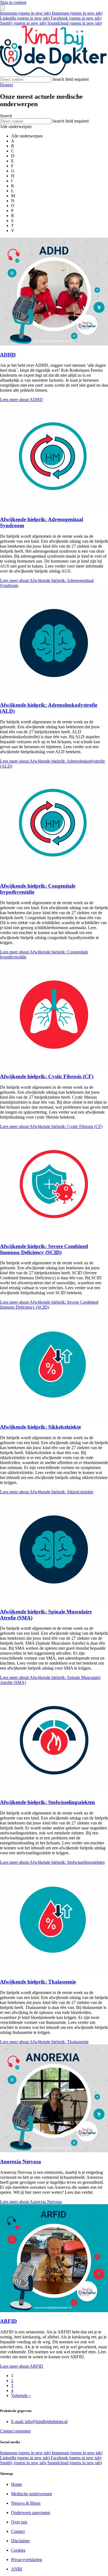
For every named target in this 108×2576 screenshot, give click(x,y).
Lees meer (21, 400)
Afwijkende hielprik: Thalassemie (38, 1982)
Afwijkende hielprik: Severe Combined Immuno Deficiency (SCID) (44, 1249)
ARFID (8, 2321)
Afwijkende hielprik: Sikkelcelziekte (40, 1427)
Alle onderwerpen (27, 136)
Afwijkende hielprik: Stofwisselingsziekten (47, 1802)
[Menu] (2, 8)
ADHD (8, 355)
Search (6, 116)
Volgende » (21, 2396)
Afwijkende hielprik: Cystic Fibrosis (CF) (47, 1076)
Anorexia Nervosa (20, 2162)
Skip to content (13, 2)
